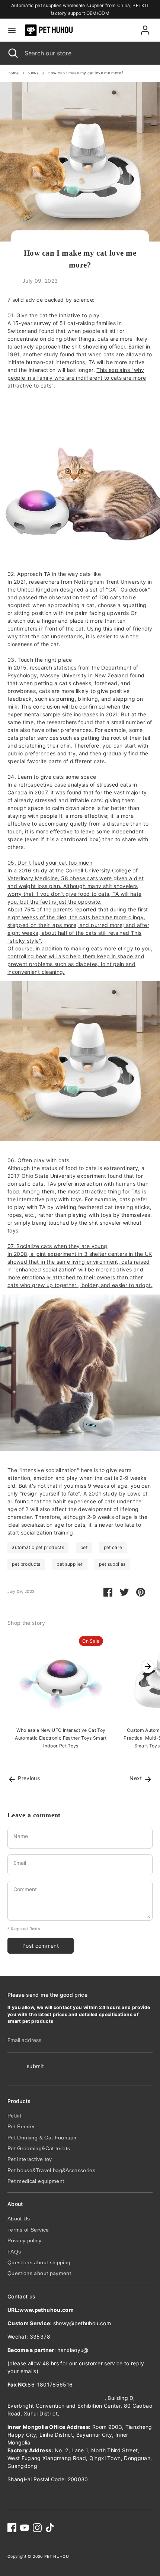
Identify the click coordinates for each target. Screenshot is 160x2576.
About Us (19, 2219)
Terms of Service (28, 2230)
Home (13, 73)
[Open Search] (12, 53)
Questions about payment (39, 2273)
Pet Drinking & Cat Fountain (42, 2138)
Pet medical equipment (36, 2181)
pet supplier (70, 1564)
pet (84, 1547)
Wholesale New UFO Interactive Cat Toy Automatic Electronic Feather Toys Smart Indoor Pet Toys (61, 1738)
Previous (28, 1778)
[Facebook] (12, 2528)
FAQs (14, 2252)
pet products (26, 1564)
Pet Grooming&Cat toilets (39, 2148)
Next (137, 1778)
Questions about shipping (39, 2262)
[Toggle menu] (12, 30)
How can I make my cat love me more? (85, 73)
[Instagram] (37, 2528)
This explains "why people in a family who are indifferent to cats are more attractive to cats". (77, 378)
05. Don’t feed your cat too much (50, 863)
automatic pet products (38, 1547)
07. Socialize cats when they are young (57, 1246)
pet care (113, 1547)
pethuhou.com (107, 2350)
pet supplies (112, 1564)
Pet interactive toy (30, 2159)
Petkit (14, 2116)
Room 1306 (56, 2398)
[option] (57, 1692)
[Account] (145, 27)
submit (35, 2066)
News (33, 73)
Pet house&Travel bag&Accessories (51, 2170)
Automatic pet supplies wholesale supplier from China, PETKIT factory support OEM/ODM (80, 9)
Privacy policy (24, 2240)
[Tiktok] (50, 2528)
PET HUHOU (57, 2556)
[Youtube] (25, 2528)
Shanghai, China (82, 2413)
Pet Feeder (21, 2126)
